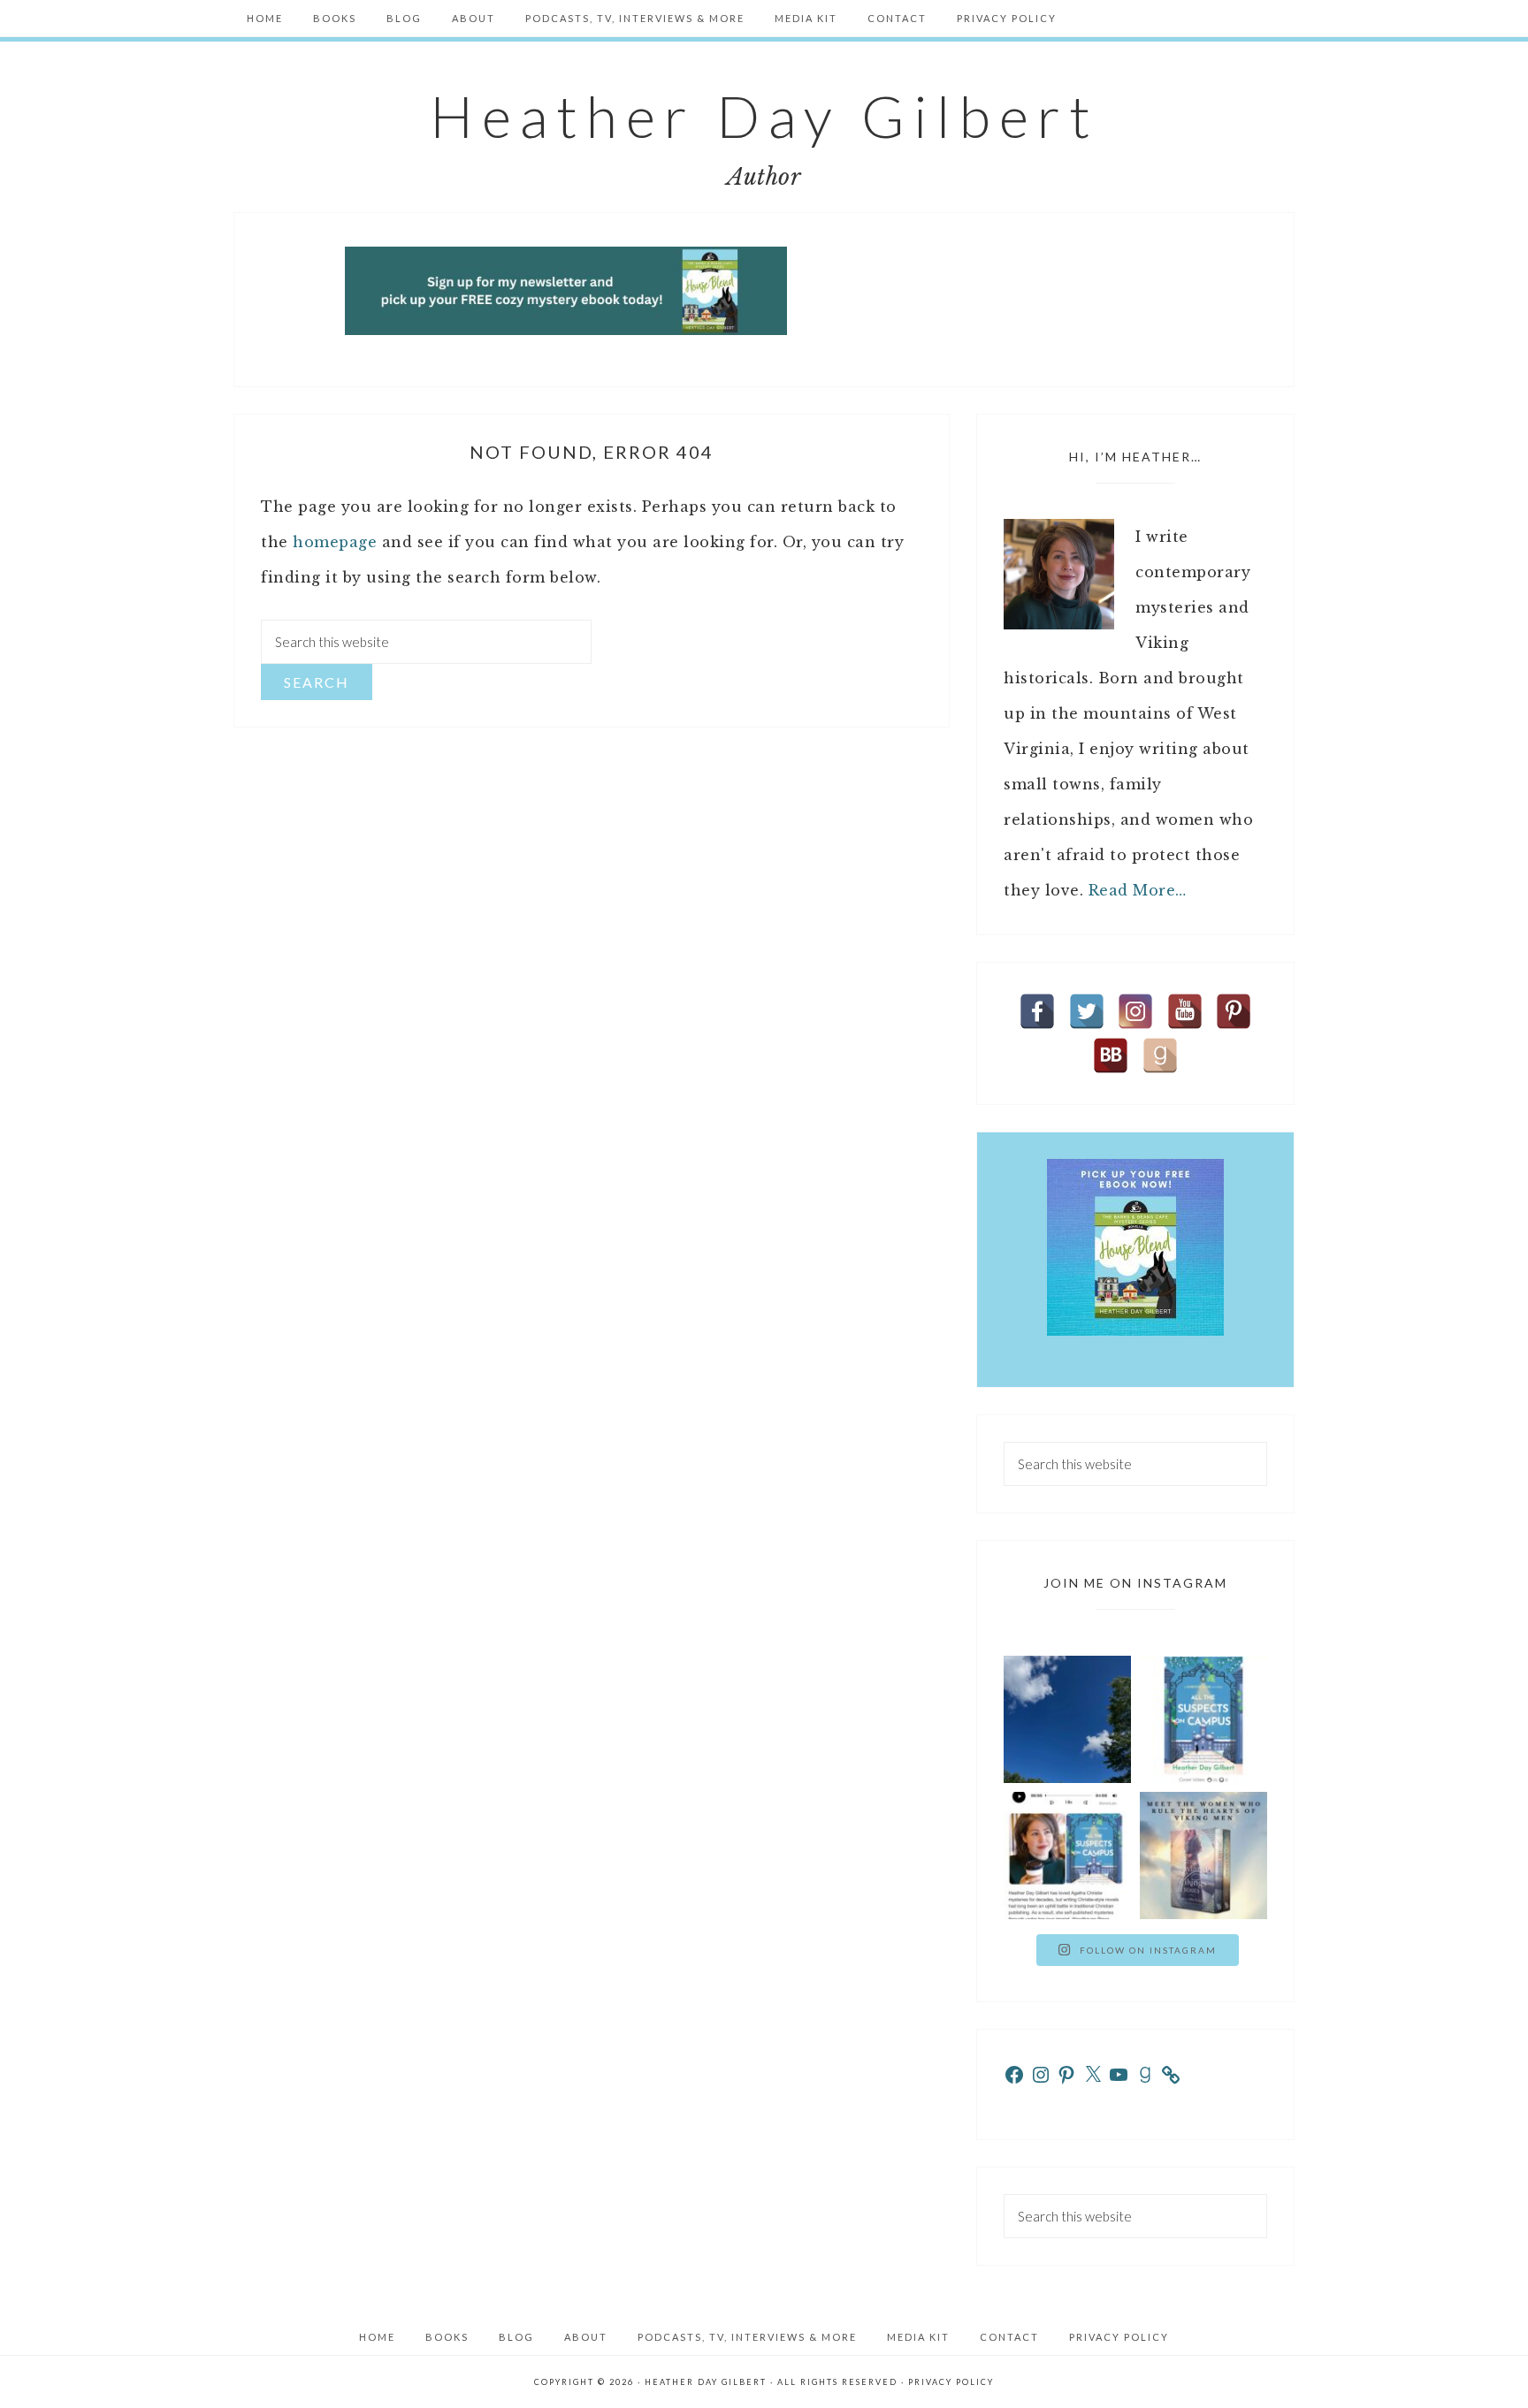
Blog (516, 2337)
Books (447, 2337)
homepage (335, 542)
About (586, 2337)
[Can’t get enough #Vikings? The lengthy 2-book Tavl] (1203, 1856)
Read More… (1138, 890)
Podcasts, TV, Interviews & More (747, 2337)
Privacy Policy (1119, 2337)
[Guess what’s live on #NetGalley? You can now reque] (1203, 1719)
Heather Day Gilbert (764, 116)
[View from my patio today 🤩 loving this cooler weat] (1067, 1719)
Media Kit (918, 2337)
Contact (1009, 2337)
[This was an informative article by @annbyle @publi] (1067, 1856)
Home (377, 2337)
